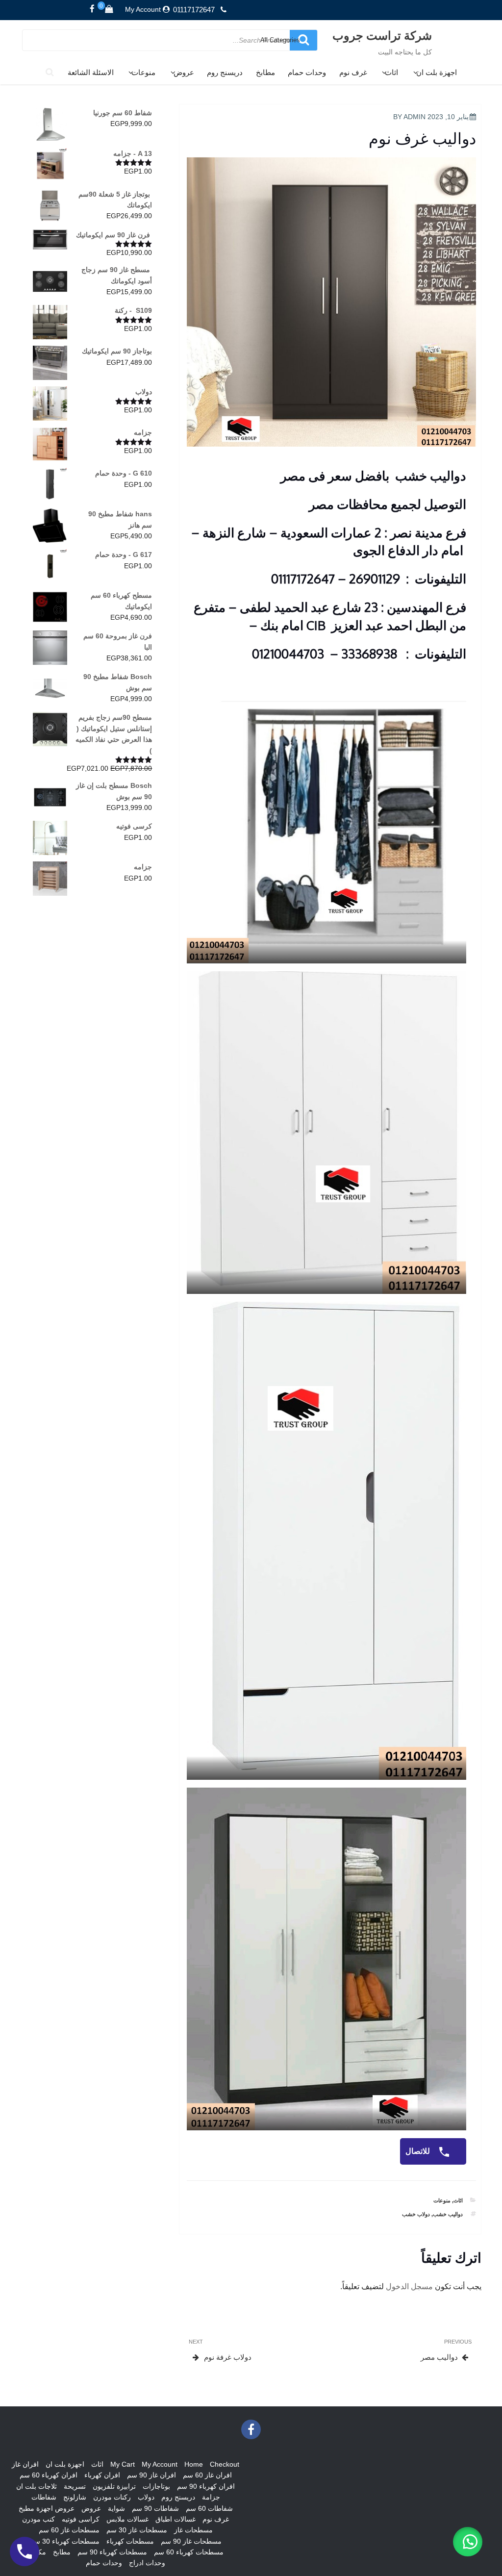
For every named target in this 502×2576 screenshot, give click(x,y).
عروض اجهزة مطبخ (47, 2508)
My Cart (123, 2464)
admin (414, 117)
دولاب (146, 2497)
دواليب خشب (448, 2214)
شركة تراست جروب (382, 35)
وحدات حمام (307, 72)
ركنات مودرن (112, 2497)
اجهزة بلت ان (437, 72)
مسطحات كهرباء (130, 2541)
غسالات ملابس (127, 2519)
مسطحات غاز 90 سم (191, 2541)
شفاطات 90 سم (155, 2508)
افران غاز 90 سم (151, 2475)
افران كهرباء (102, 2475)
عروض (184, 72)
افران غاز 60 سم (207, 2475)
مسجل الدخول (409, 2286)
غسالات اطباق (176, 2519)
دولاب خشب (416, 2214)
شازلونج (75, 2497)
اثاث (391, 72)
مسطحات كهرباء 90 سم (112, 2552)
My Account (143, 9)
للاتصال (419, 2151)
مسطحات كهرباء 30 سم (65, 2541)
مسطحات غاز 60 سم (69, 2530)
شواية (116, 2508)
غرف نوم (353, 72)
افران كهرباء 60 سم (49, 2475)
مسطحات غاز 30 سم (137, 2530)
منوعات (143, 72)
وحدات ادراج (147, 2563)
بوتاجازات (156, 2486)
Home (194, 2464)
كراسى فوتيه (81, 2519)
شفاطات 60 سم (209, 2508)
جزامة (211, 2497)
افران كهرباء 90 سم (206, 2486)
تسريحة (75, 2486)
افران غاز (25, 2464)
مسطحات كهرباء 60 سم (189, 2552)
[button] (468, 2542)
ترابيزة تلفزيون (114, 2486)
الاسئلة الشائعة (91, 72)
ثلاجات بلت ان (37, 2486)
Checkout (225, 2464)
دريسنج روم (225, 72)
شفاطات (44, 2497)
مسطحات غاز (193, 2530)
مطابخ (265, 72)
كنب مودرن (38, 2519)
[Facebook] (92, 9)
